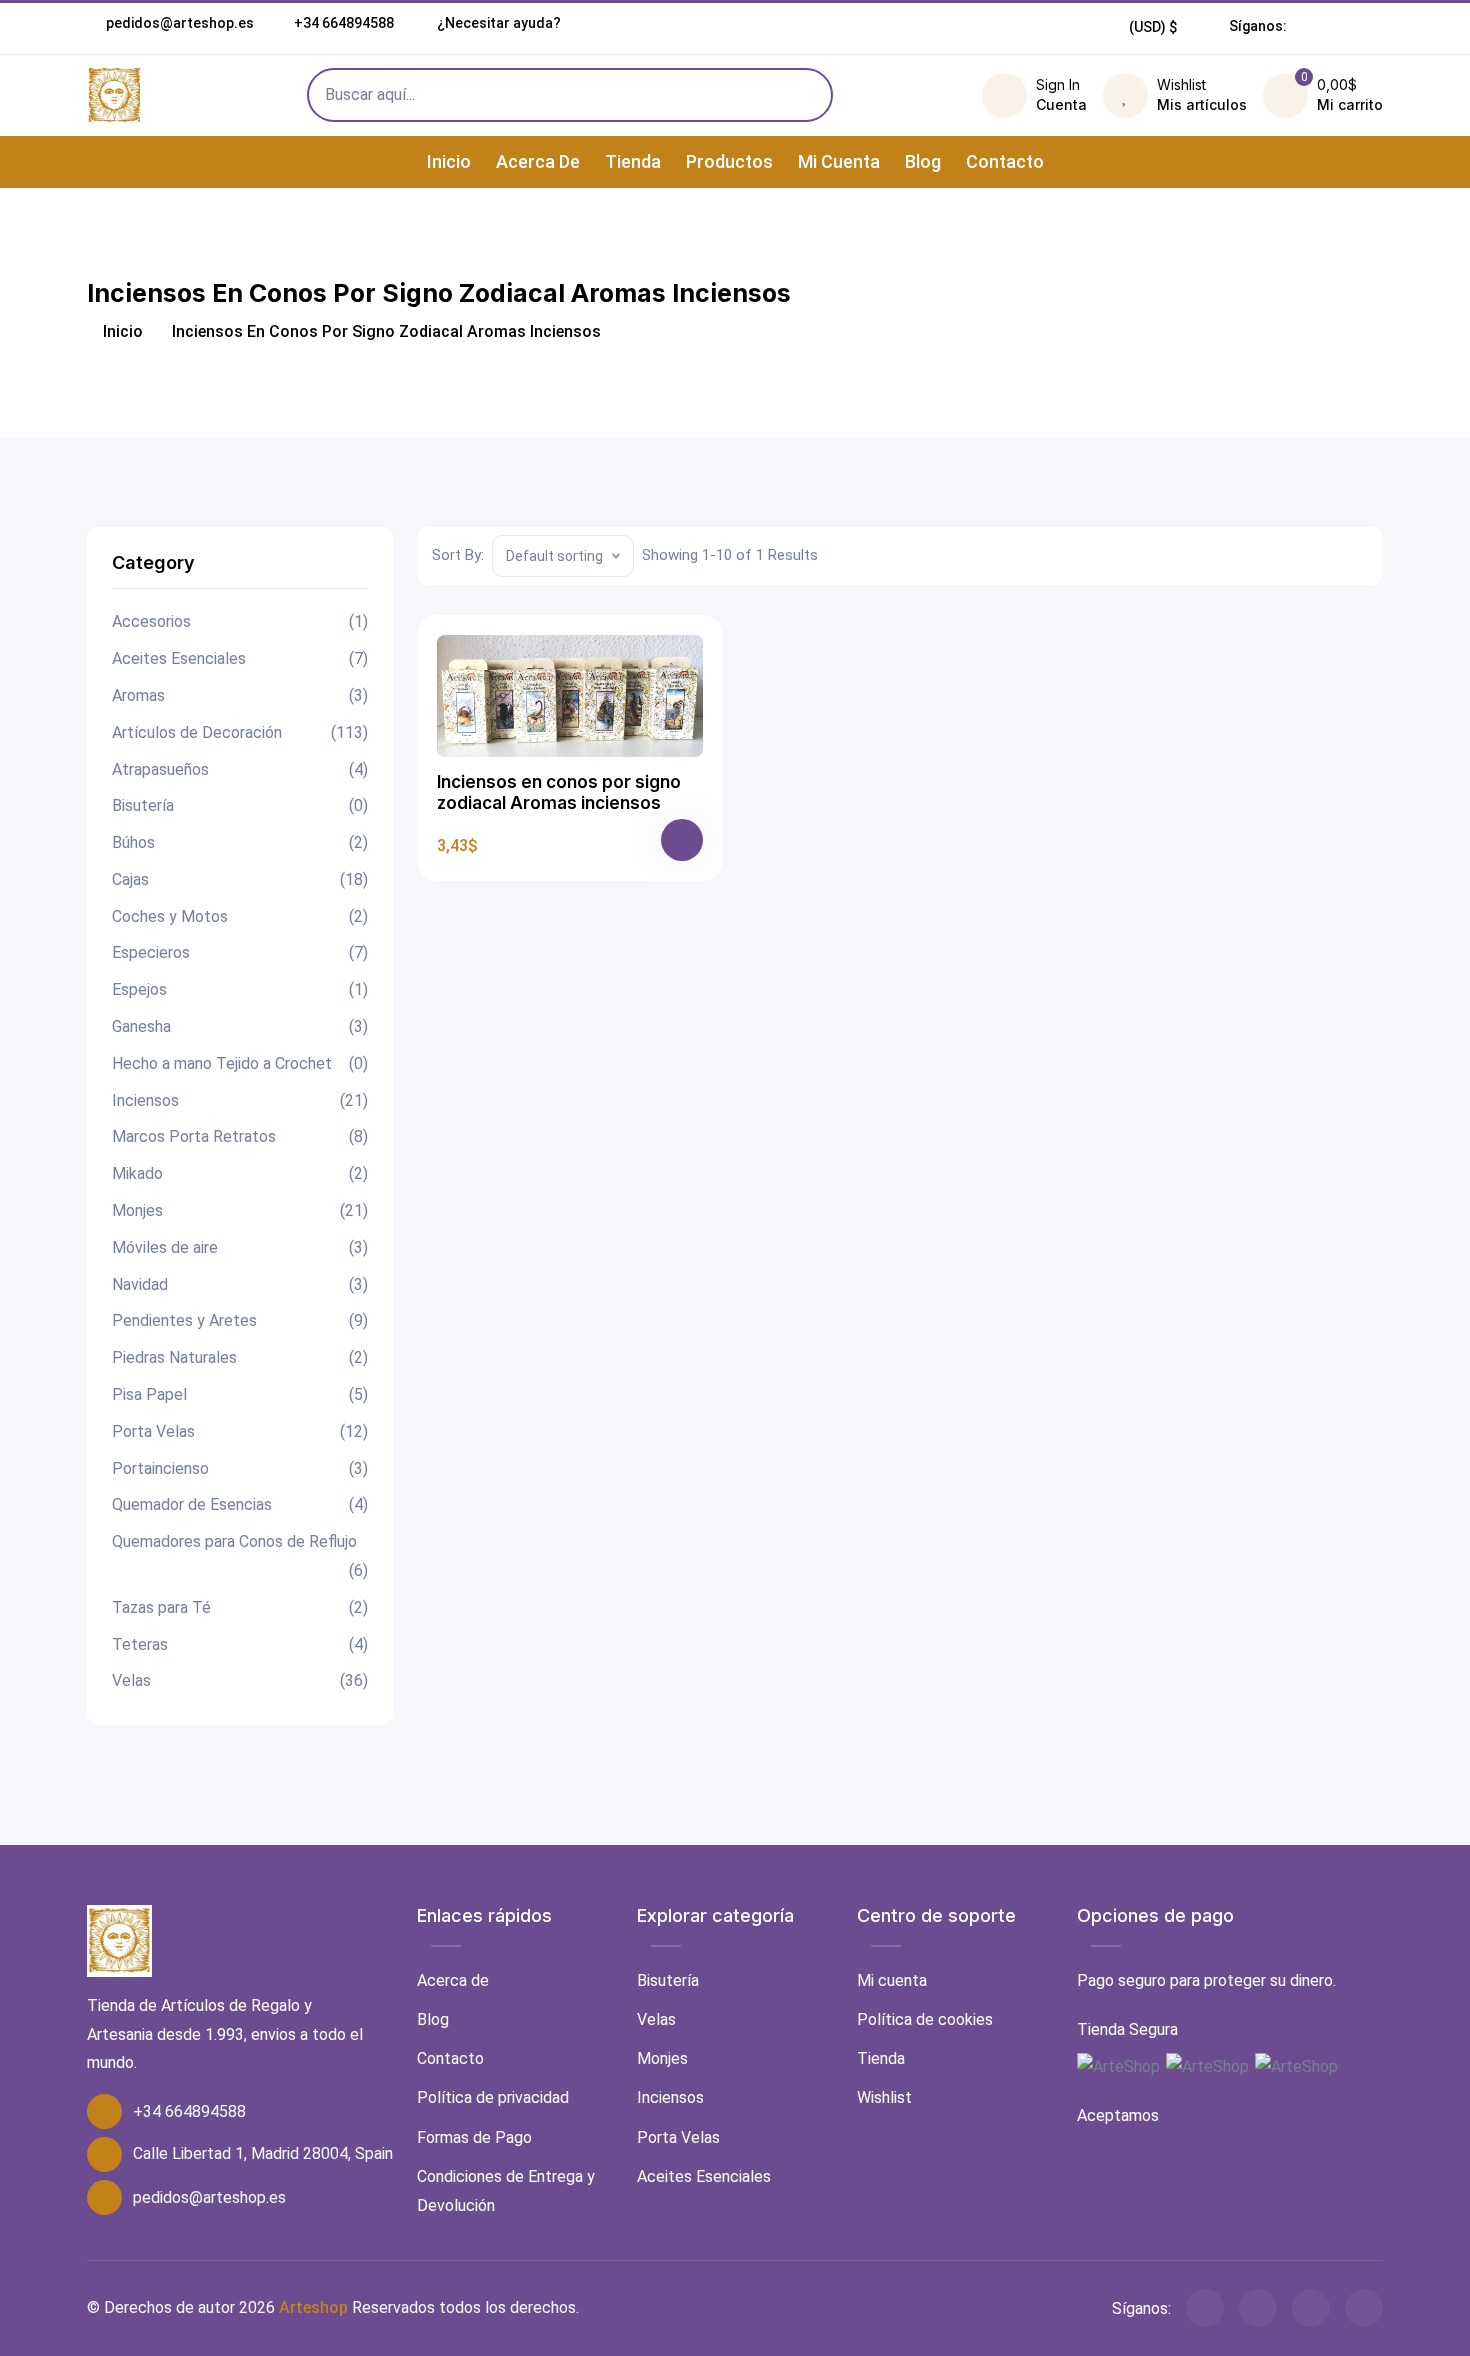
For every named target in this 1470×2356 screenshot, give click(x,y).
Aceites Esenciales (240, 658)
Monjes (240, 1210)
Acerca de (538, 161)
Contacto (1005, 161)
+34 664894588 (344, 23)
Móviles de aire (240, 1247)
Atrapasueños (240, 769)
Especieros (240, 952)
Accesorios (240, 621)
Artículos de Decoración (240, 732)
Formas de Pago (474, 2137)
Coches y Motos (240, 916)
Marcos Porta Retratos (240, 1136)
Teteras (240, 1644)
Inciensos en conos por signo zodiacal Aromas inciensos (559, 792)
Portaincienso (240, 1468)
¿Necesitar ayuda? (497, 23)
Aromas (240, 695)
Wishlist (884, 2097)
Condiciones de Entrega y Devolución (506, 2191)
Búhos (240, 842)
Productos (729, 161)
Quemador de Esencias (240, 1504)
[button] (1153, 27)
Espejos (240, 989)
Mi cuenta (839, 161)
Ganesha (240, 1026)
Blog (923, 161)
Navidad (240, 1284)
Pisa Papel (240, 1394)
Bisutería (240, 805)
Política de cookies (925, 2019)
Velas (240, 1680)
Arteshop (313, 2307)
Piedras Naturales (240, 1357)
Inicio (449, 161)
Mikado (240, 1173)
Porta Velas (240, 1431)
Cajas (240, 879)
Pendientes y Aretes (240, 1320)
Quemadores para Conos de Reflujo (240, 1556)
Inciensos (240, 1100)
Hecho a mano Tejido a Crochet (240, 1063)
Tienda (633, 161)
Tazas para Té (240, 1607)
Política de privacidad (493, 2097)
